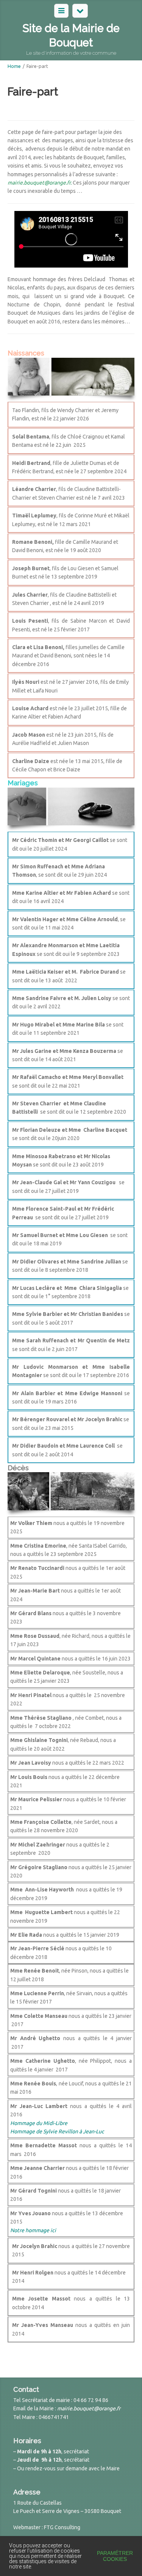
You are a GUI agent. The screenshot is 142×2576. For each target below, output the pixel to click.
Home (14, 66)
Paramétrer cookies (115, 2556)
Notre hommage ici (33, 2230)
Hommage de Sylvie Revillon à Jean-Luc (57, 2131)
